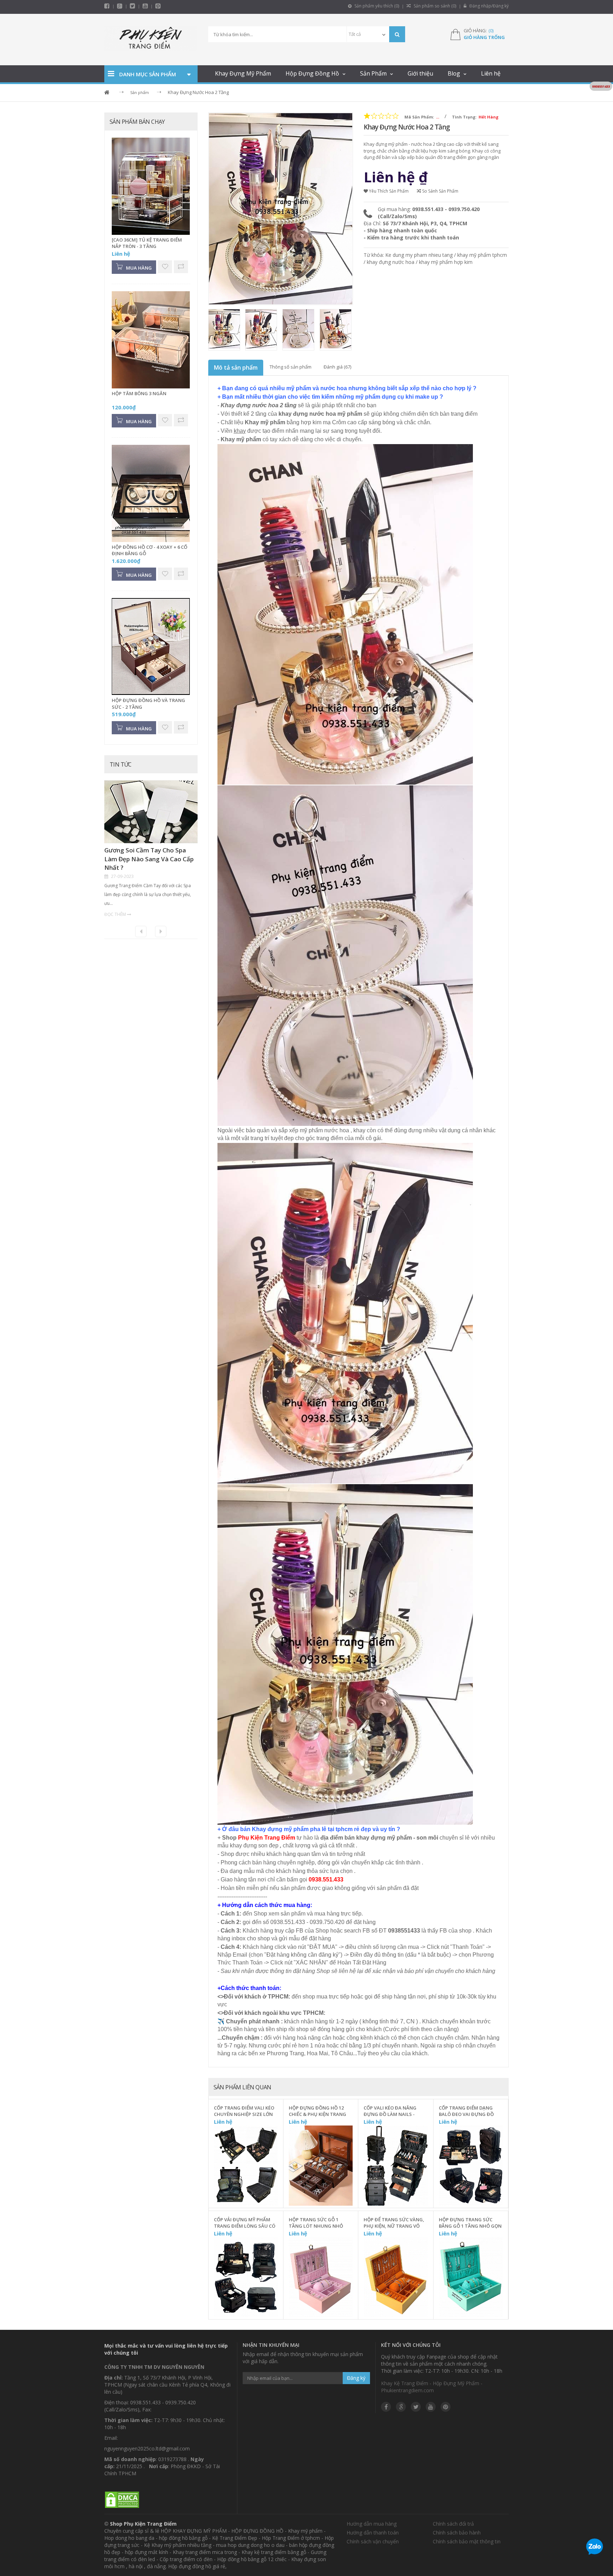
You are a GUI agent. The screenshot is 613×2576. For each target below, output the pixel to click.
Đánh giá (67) (337, 367)
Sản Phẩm (373, 73)
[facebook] (107, 6)
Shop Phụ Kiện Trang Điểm (143, 2524)
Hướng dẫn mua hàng (372, 2524)
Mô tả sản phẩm (236, 367)
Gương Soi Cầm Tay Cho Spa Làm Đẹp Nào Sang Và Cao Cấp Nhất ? (149, 859)
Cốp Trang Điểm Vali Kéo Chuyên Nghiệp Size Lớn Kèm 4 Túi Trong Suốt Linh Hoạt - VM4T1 (244, 2111)
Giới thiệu (420, 73)
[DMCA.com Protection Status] (122, 2500)
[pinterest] (158, 6)
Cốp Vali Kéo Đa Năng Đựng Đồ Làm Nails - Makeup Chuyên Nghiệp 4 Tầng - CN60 (394, 2111)
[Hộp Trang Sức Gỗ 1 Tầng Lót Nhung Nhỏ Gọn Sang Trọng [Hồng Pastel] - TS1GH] (321, 2278)
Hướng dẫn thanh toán (373, 2533)
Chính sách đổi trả (453, 2524)
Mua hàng (250, 2200)
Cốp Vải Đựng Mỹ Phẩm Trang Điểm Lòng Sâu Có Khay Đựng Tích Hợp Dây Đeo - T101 (245, 2223)
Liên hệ (491, 73)
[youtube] (145, 6)
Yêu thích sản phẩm (388, 191)
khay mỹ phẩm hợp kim (446, 262)
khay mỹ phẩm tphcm (482, 255)
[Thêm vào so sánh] (273, 2176)
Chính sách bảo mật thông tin (467, 2541)
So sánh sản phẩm (440, 191)
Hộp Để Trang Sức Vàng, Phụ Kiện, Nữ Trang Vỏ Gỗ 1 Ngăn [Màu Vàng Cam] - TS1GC (394, 2223)
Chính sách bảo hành (457, 2533)
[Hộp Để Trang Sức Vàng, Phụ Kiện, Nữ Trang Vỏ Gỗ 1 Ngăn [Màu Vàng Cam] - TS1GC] (396, 2278)
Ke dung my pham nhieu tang (419, 255)
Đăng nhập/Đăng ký (488, 6)
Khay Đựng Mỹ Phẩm (243, 73)
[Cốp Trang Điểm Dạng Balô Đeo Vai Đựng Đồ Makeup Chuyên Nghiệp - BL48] (471, 2166)
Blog (454, 73)
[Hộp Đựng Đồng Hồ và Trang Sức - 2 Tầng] (151, 647)
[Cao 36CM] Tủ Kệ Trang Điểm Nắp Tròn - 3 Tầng (147, 243)
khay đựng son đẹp (254, 1845)
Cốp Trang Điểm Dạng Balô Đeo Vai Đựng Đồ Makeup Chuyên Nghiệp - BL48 (469, 2111)
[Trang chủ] (151, 40)
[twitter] (132, 6)
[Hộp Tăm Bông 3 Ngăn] (151, 340)
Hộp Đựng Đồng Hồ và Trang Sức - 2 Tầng (148, 704)
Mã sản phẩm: (419, 117)
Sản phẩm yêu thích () (376, 6)
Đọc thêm (115, 914)
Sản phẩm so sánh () (434, 6)
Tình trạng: (464, 117)
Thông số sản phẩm (291, 367)
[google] (401, 2407)
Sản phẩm (140, 92)
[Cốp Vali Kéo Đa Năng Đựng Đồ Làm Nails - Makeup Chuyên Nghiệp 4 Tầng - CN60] (396, 2166)
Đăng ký (356, 2378)
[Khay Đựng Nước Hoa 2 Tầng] (225, 330)
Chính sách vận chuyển (373, 2541)
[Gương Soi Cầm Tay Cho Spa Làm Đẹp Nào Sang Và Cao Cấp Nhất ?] (151, 813)
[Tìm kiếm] (397, 34)
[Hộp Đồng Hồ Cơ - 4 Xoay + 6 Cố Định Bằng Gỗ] (151, 493)
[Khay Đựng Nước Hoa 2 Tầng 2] (299, 330)
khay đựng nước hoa (391, 262)
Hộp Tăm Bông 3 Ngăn (139, 393)
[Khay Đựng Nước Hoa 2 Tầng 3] (336, 330)
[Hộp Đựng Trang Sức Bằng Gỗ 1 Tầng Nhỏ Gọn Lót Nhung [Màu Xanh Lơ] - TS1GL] (471, 2278)
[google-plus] (120, 6)
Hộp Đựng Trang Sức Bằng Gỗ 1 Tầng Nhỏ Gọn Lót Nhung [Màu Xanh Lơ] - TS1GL (470, 2223)
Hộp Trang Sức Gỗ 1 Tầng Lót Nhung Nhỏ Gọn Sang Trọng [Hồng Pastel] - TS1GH (318, 2223)
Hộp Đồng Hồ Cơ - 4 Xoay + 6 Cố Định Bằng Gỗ (150, 550)
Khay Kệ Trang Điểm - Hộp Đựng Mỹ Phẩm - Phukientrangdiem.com (432, 2387)
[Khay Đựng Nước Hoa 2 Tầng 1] (262, 330)
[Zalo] (595, 2548)
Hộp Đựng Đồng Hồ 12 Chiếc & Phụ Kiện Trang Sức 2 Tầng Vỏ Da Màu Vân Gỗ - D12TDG (317, 2111)
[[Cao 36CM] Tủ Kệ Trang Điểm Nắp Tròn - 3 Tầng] (151, 187)
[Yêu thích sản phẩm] (273, 2160)
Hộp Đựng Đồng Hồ (312, 73)
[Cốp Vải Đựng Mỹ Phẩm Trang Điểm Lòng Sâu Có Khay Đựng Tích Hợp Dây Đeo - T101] (246, 2278)
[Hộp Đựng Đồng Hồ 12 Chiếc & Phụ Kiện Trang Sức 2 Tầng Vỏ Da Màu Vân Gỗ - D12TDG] (321, 2166)
